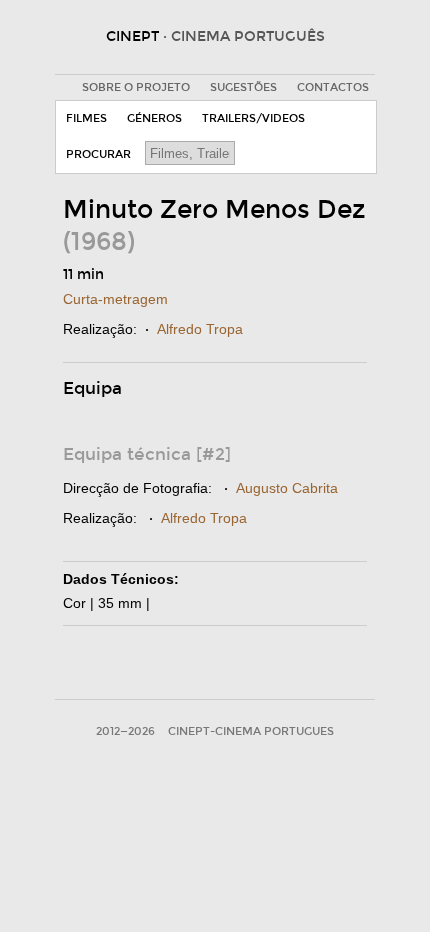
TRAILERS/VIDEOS (253, 118)
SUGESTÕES (243, 87)
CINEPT (215, 36)
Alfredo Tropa (200, 329)
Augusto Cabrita (287, 488)
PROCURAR (98, 154)
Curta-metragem (115, 299)
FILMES (86, 118)
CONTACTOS (333, 87)
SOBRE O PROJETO (136, 87)
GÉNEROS (154, 118)
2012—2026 (125, 731)
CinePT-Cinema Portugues (251, 731)
